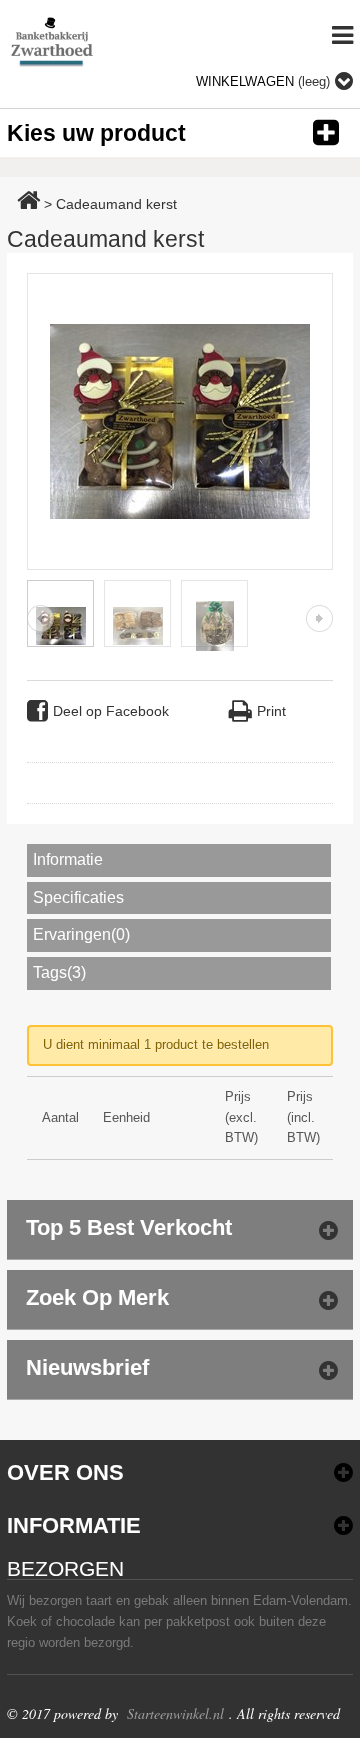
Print (271, 711)
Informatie (74, 1525)
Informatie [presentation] (68, 859)
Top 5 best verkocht (129, 1227)
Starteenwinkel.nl (175, 1713)
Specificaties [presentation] (78, 897)
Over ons (65, 1472)
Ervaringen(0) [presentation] (81, 934)
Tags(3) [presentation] (59, 972)
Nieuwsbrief (87, 1367)
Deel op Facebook (111, 711)
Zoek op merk (97, 1297)
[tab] (180, 860)
